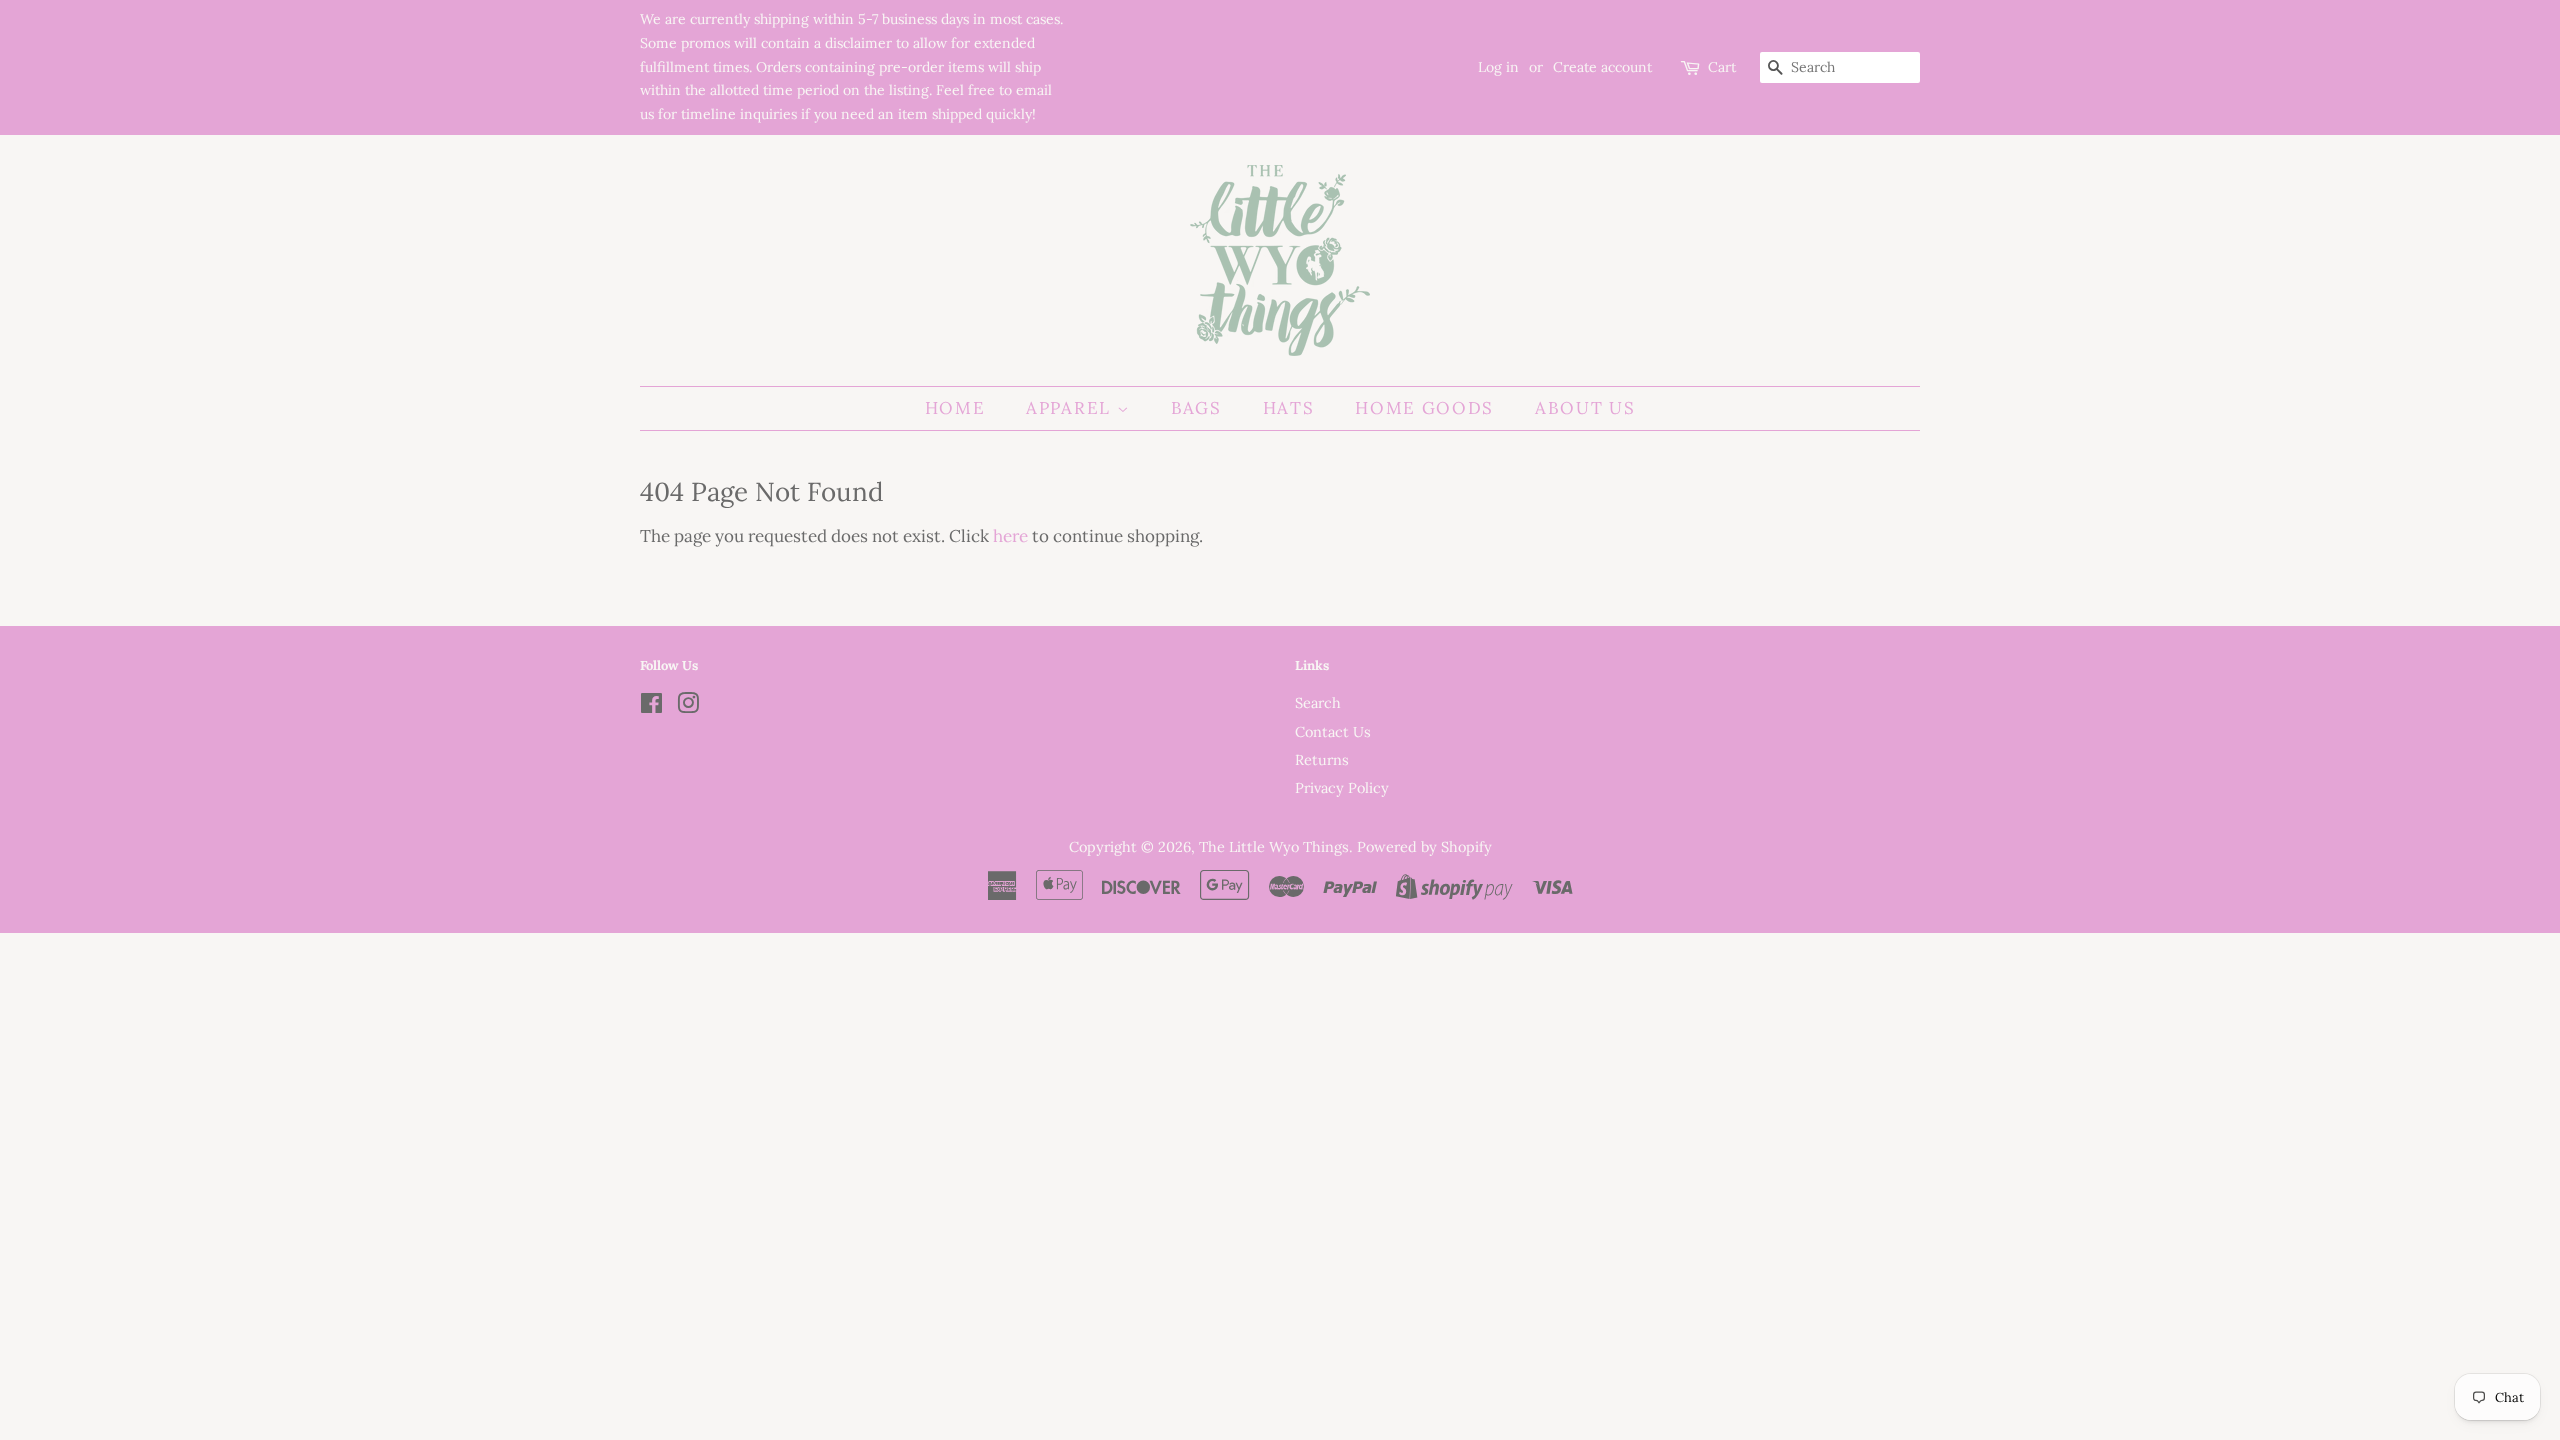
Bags (1196, 408)
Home (955, 408)
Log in (1498, 67)
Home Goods (1424, 408)
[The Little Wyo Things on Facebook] (651, 706)
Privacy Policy (1342, 787)
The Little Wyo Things (1274, 846)
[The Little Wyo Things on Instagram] (688, 706)
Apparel (1071, 408)
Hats (1289, 408)
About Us (1585, 408)
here (1010, 536)
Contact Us (1333, 731)
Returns (1322, 759)
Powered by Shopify (1424, 846)
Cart (1722, 67)
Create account (1602, 67)
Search (1318, 702)
